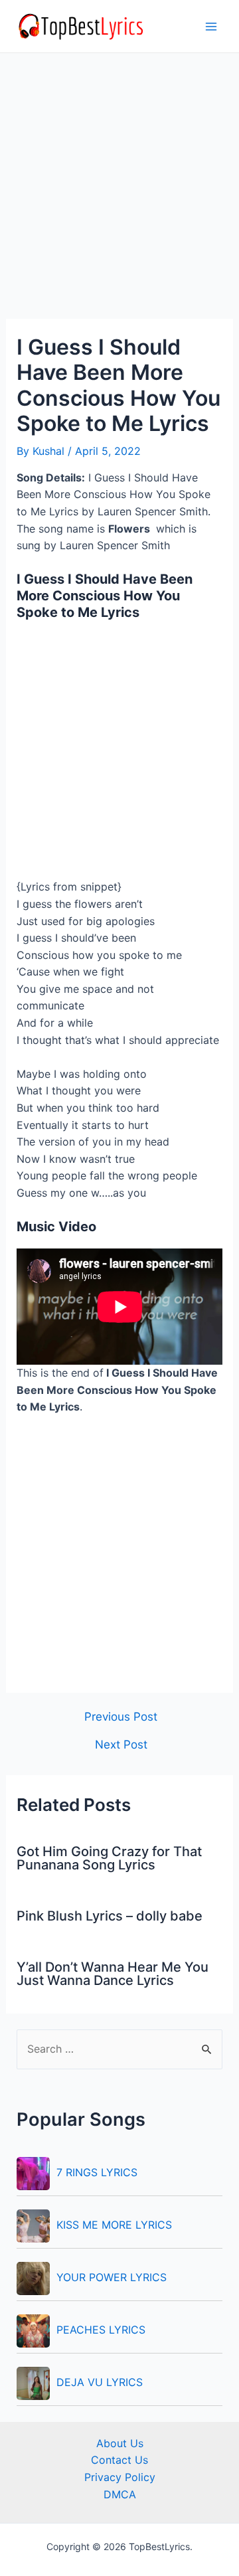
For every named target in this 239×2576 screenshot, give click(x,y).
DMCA (120, 2494)
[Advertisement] (119, 194)
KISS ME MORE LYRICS (114, 2225)
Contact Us (119, 2460)
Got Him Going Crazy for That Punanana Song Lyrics (109, 1858)
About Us (120, 2443)
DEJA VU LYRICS (100, 2382)
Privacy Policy (120, 2477)
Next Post (121, 1744)
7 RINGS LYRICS (97, 2172)
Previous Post (121, 1716)
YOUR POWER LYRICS (112, 2277)
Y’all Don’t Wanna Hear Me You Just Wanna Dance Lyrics (113, 1974)
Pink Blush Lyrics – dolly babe (110, 1916)
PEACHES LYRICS (101, 2330)
